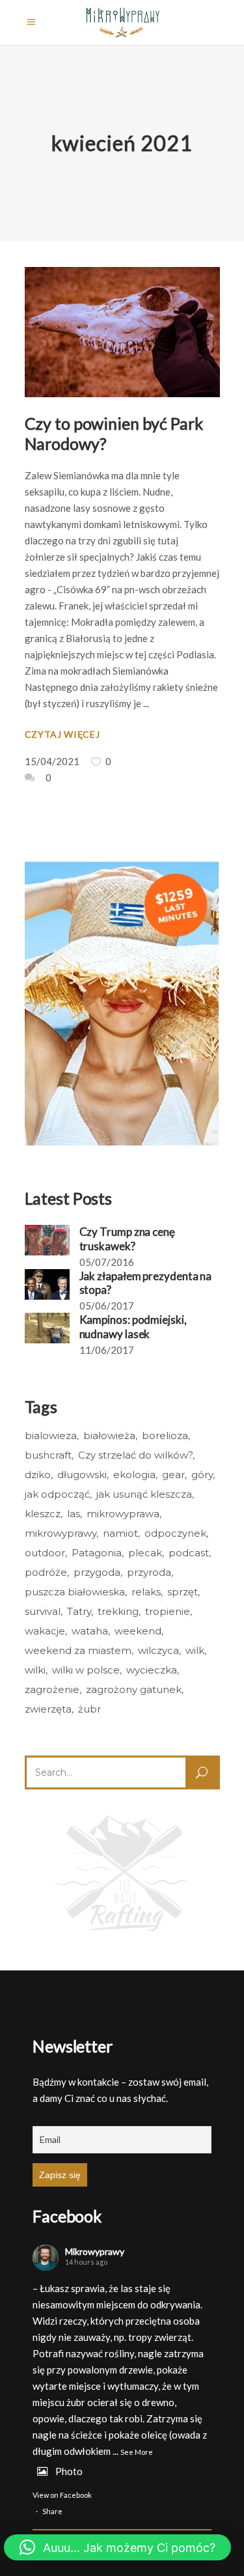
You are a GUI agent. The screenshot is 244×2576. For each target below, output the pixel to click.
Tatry (79, 1611)
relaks (146, 1592)
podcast (189, 1553)
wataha (90, 1631)
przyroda (149, 1572)
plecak (145, 1553)
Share (52, 2511)
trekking (118, 1611)
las (74, 1514)
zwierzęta (48, 1709)
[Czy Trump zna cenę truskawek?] (47, 1240)
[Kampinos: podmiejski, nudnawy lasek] (47, 1328)
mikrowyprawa (123, 1514)
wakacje (45, 1631)
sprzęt (183, 1592)
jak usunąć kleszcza (144, 1494)
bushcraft (48, 1455)
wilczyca (158, 1650)
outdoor (45, 1553)
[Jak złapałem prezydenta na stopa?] (47, 1284)
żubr (89, 1709)
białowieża (109, 1435)
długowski (82, 1475)
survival (43, 1611)
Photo (69, 2471)
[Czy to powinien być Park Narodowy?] (122, 332)
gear (173, 1475)
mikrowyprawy (61, 1533)
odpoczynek (175, 1533)
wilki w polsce (86, 1670)
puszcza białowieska (75, 1592)
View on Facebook (62, 2495)
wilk (195, 1650)
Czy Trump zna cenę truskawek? (127, 1239)
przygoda (97, 1572)
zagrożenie (52, 1689)
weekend (138, 1631)
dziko (38, 1475)
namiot (120, 1533)
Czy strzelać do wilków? (135, 1455)
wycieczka (152, 1670)
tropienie (168, 1611)
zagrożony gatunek (134, 1689)
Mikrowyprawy (95, 2251)
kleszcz (43, 1514)
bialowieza (51, 1435)
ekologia (134, 1475)
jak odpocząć (57, 1494)
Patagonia (97, 1553)
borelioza (165, 1435)
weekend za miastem (78, 1650)
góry (202, 1475)
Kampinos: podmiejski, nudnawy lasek (133, 1326)
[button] (117, 2547)
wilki (35, 1670)
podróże (46, 1572)
